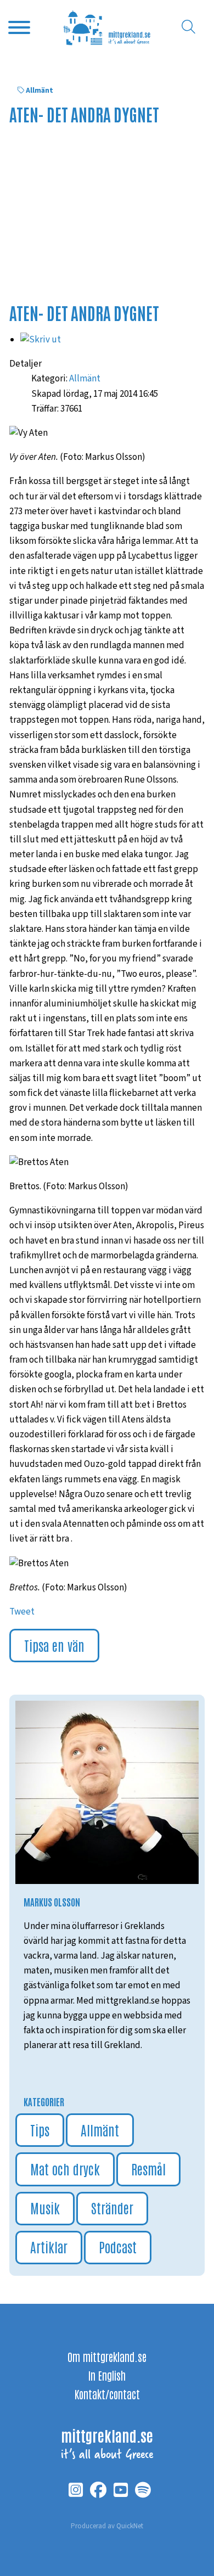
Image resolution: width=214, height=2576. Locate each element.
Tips (40, 2130)
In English (107, 2375)
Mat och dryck (65, 2169)
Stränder (112, 2207)
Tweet (22, 1612)
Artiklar (49, 2246)
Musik (45, 2207)
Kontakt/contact (107, 2394)
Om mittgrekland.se (107, 2356)
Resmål (148, 2169)
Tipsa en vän (54, 1645)
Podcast (118, 2246)
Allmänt (40, 91)
